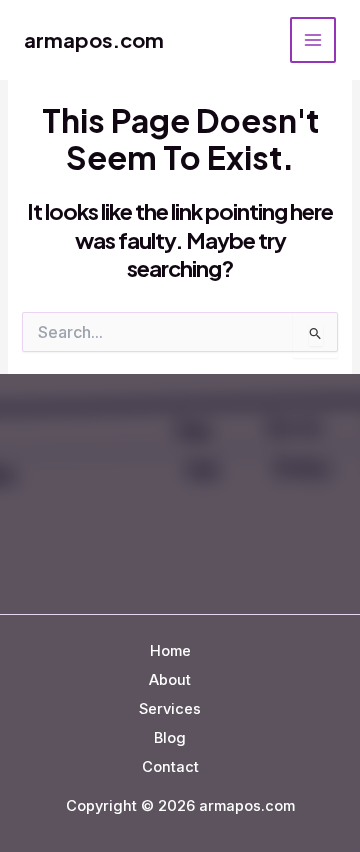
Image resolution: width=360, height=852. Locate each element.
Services (170, 709)
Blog (170, 738)
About (170, 680)
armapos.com (94, 39)
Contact (170, 767)
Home (170, 651)
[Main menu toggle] (313, 40)
